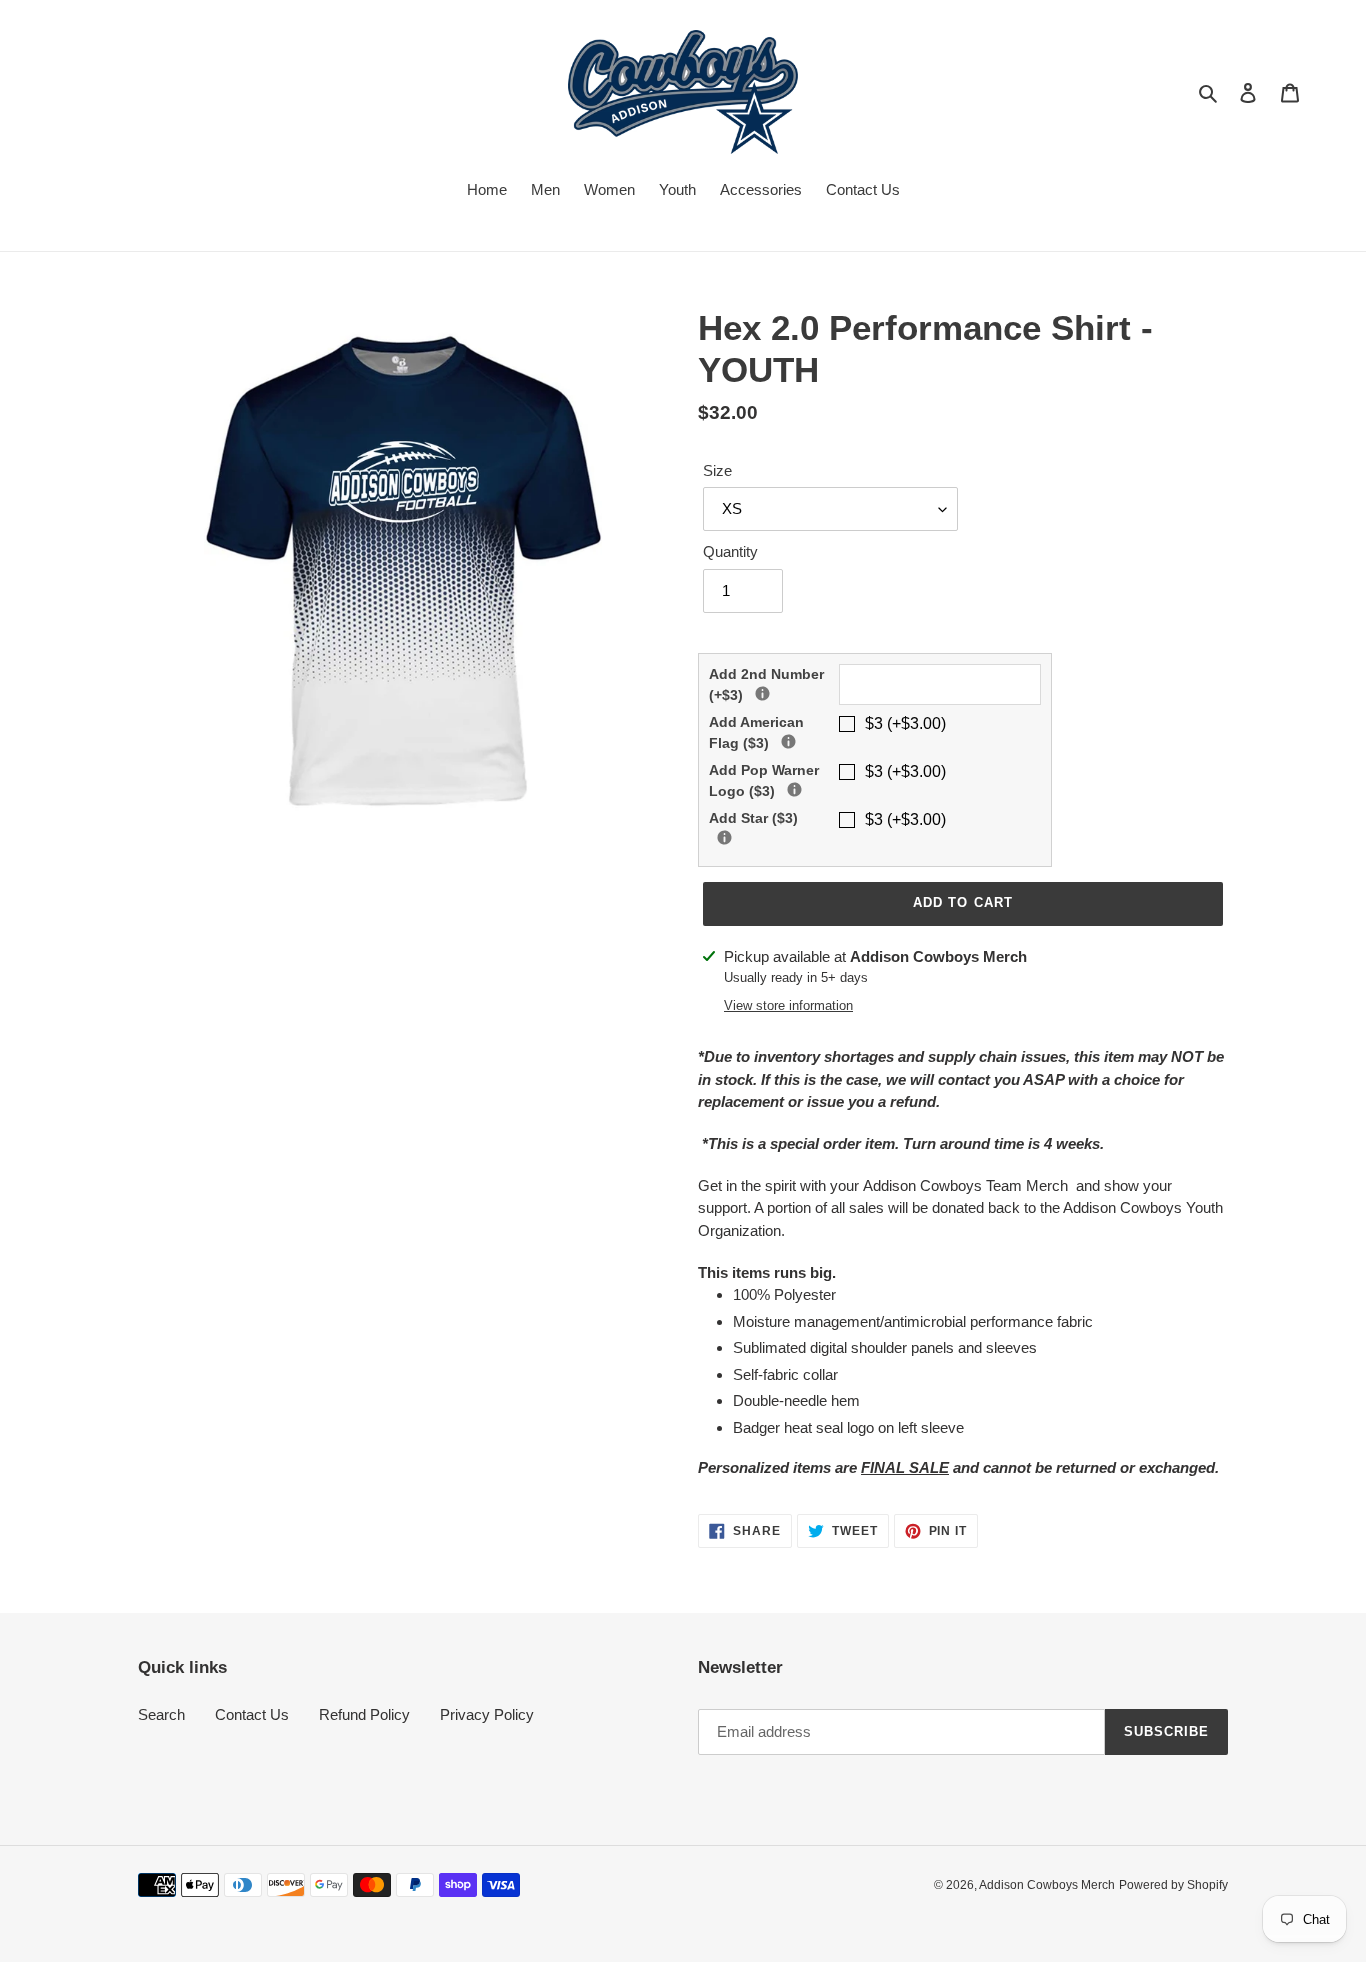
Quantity (730, 551)
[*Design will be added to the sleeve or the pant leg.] (788, 741)
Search (161, 1714)
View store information (788, 1005)
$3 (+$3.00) (905, 723)
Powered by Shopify (1173, 1885)
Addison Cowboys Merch (1047, 1885)
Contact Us (252, 1714)
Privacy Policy (487, 1714)
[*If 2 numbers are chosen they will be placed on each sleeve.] (762, 693)
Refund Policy (364, 1714)
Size (717, 470)
